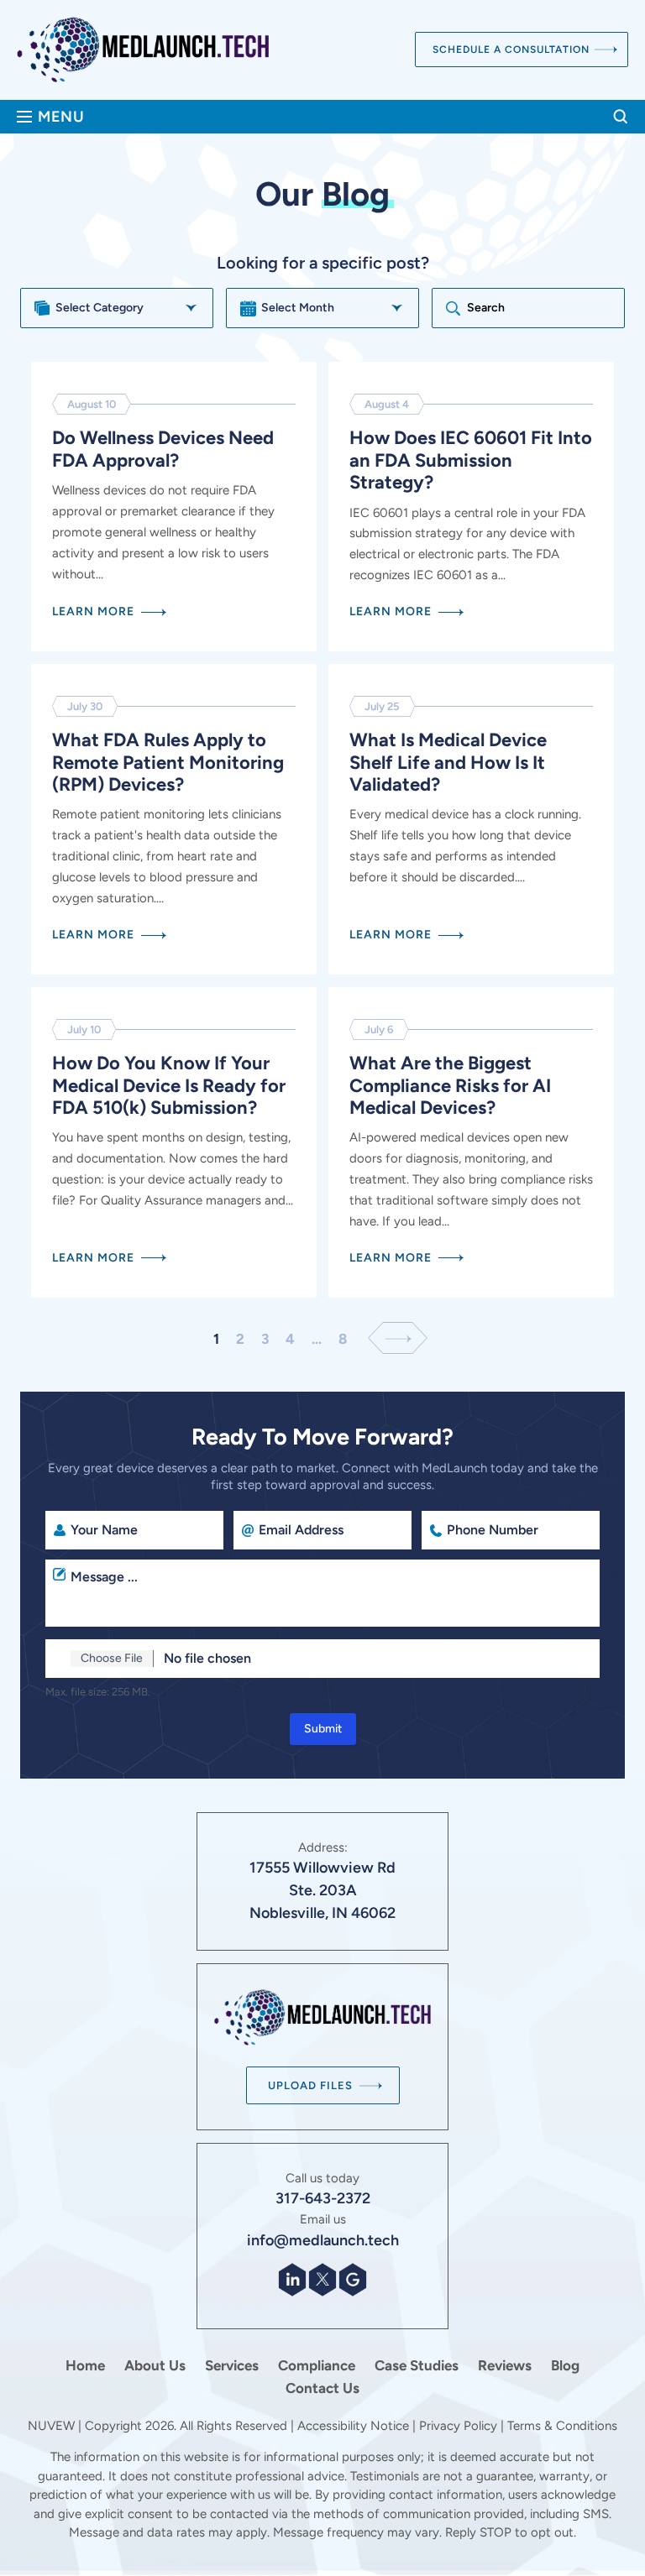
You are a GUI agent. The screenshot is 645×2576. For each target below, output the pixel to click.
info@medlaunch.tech (323, 2240)
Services (232, 2366)
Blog (565, 2366)
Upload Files (310, 2085)
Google (353, 2279)
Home (85, 2366)
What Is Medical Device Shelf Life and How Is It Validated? (471, 819)
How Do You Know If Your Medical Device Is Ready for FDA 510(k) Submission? (174, 1142)
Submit (323, 1729)
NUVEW (51, 2426)
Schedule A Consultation (511, 50)
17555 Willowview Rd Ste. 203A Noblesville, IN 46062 (322, 1890)
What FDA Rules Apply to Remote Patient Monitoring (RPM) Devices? (174, 819)
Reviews (505, 2366)
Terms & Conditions (562, 2426)
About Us (155, 2366)
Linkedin (292, 2279)
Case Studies (417, 2366)
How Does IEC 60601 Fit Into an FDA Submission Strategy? (471, 507)
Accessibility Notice (355, 2426)
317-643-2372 (323, 2198)
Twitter (322, 2279)
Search (621, 117)
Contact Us (322, 2388)
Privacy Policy (458, 2426)
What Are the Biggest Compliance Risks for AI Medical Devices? (471, 1142)
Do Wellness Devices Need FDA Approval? (174, 507)
